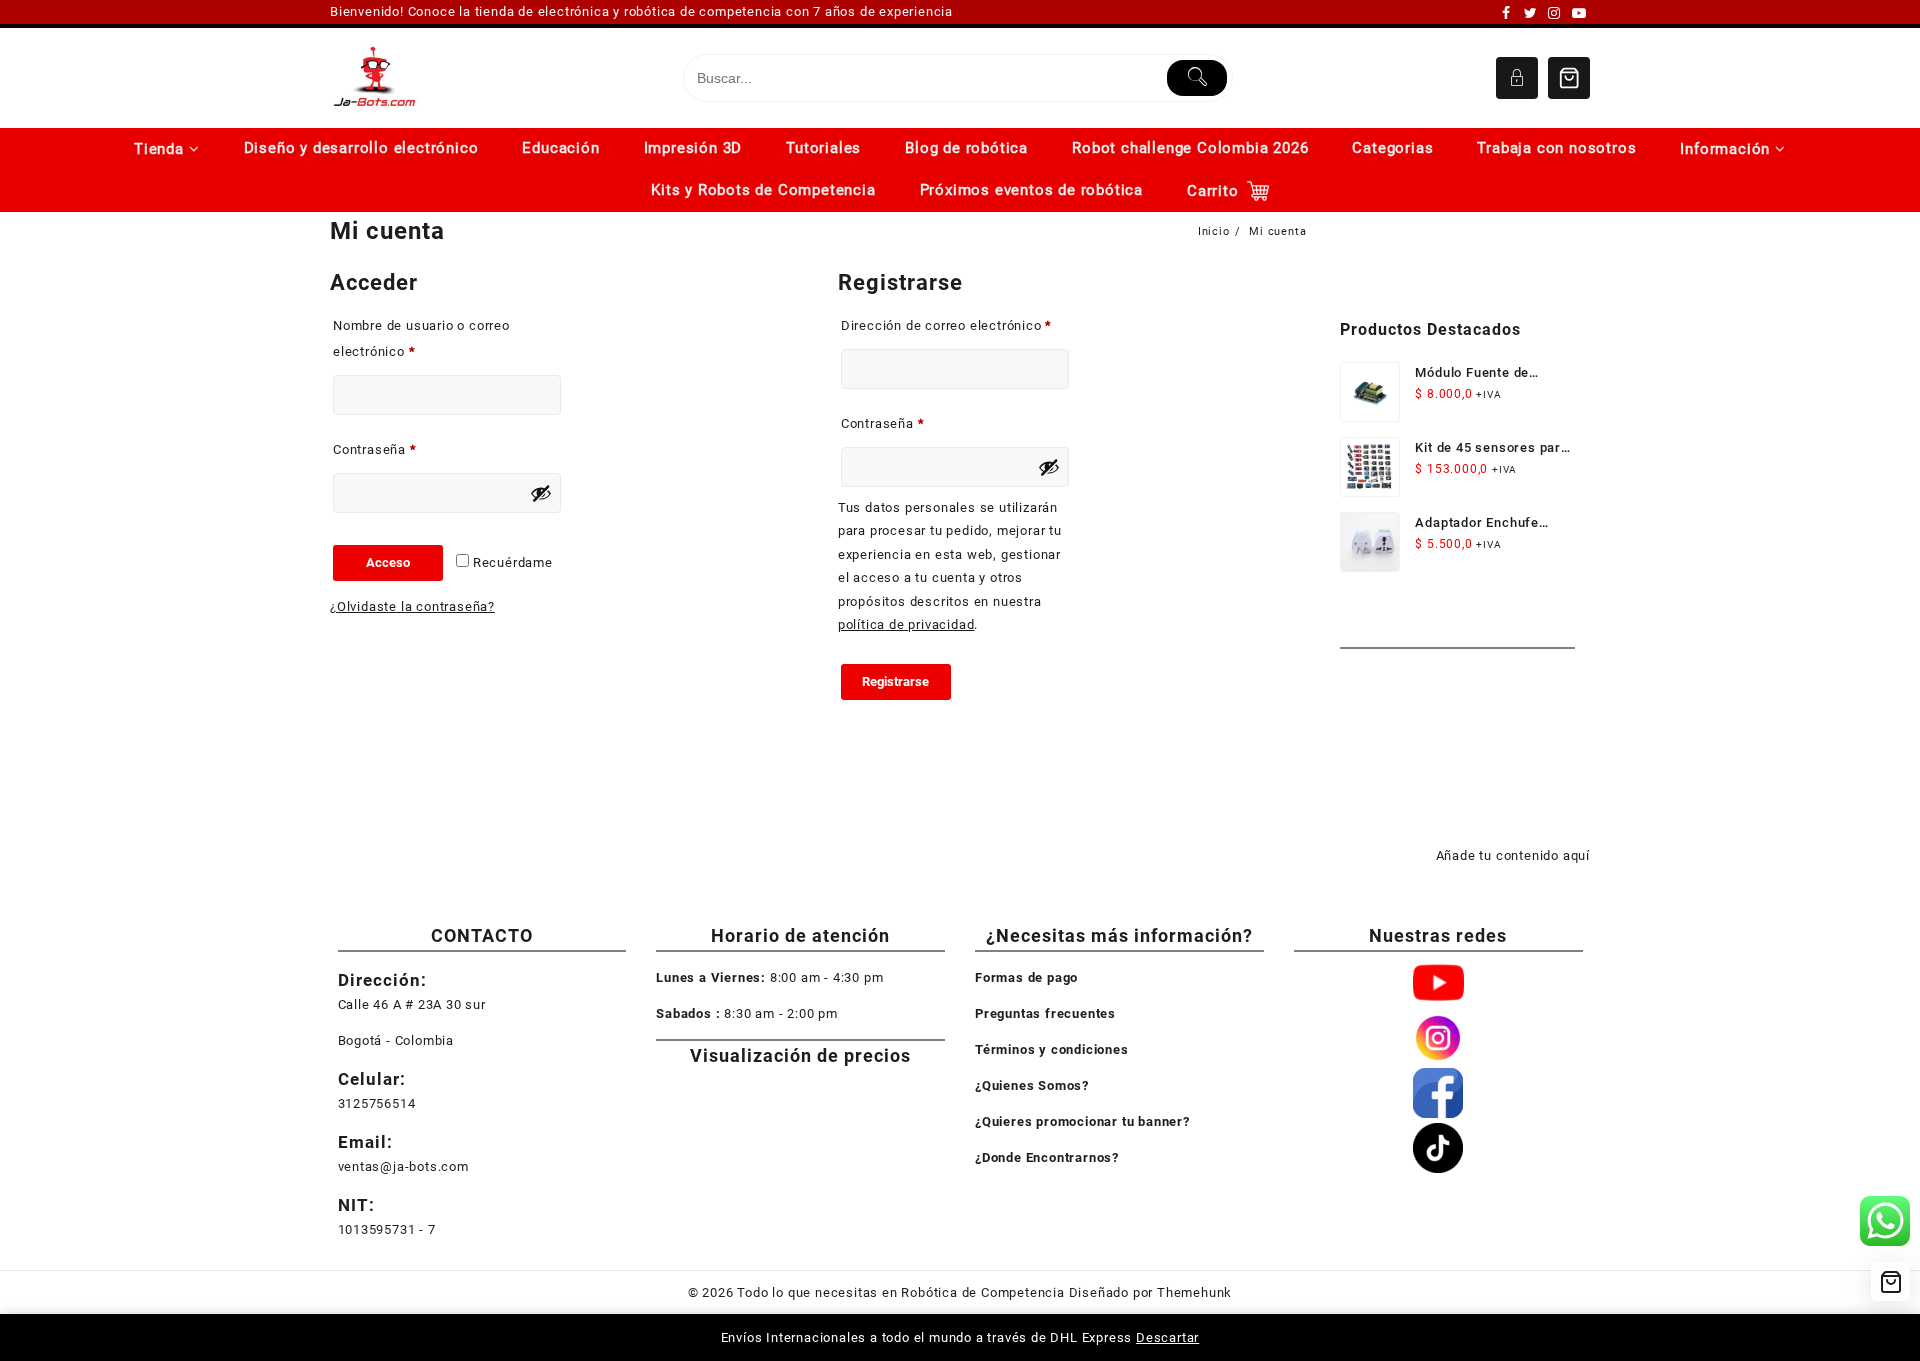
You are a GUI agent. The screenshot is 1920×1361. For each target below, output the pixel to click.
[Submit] (1197, 78)
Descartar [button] (1167, 1337)
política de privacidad (906, 624)
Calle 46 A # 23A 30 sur (412, 1004)
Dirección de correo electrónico (955, 325)
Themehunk (1194, 1292)
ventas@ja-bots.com (403, 1166)
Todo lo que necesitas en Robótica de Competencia (900, 1292)
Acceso (388, 562)
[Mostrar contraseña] (541, 493)
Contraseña (409, 449)
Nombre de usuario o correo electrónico (421, 338)
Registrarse (895, 681)
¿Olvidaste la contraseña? (412, 606)
